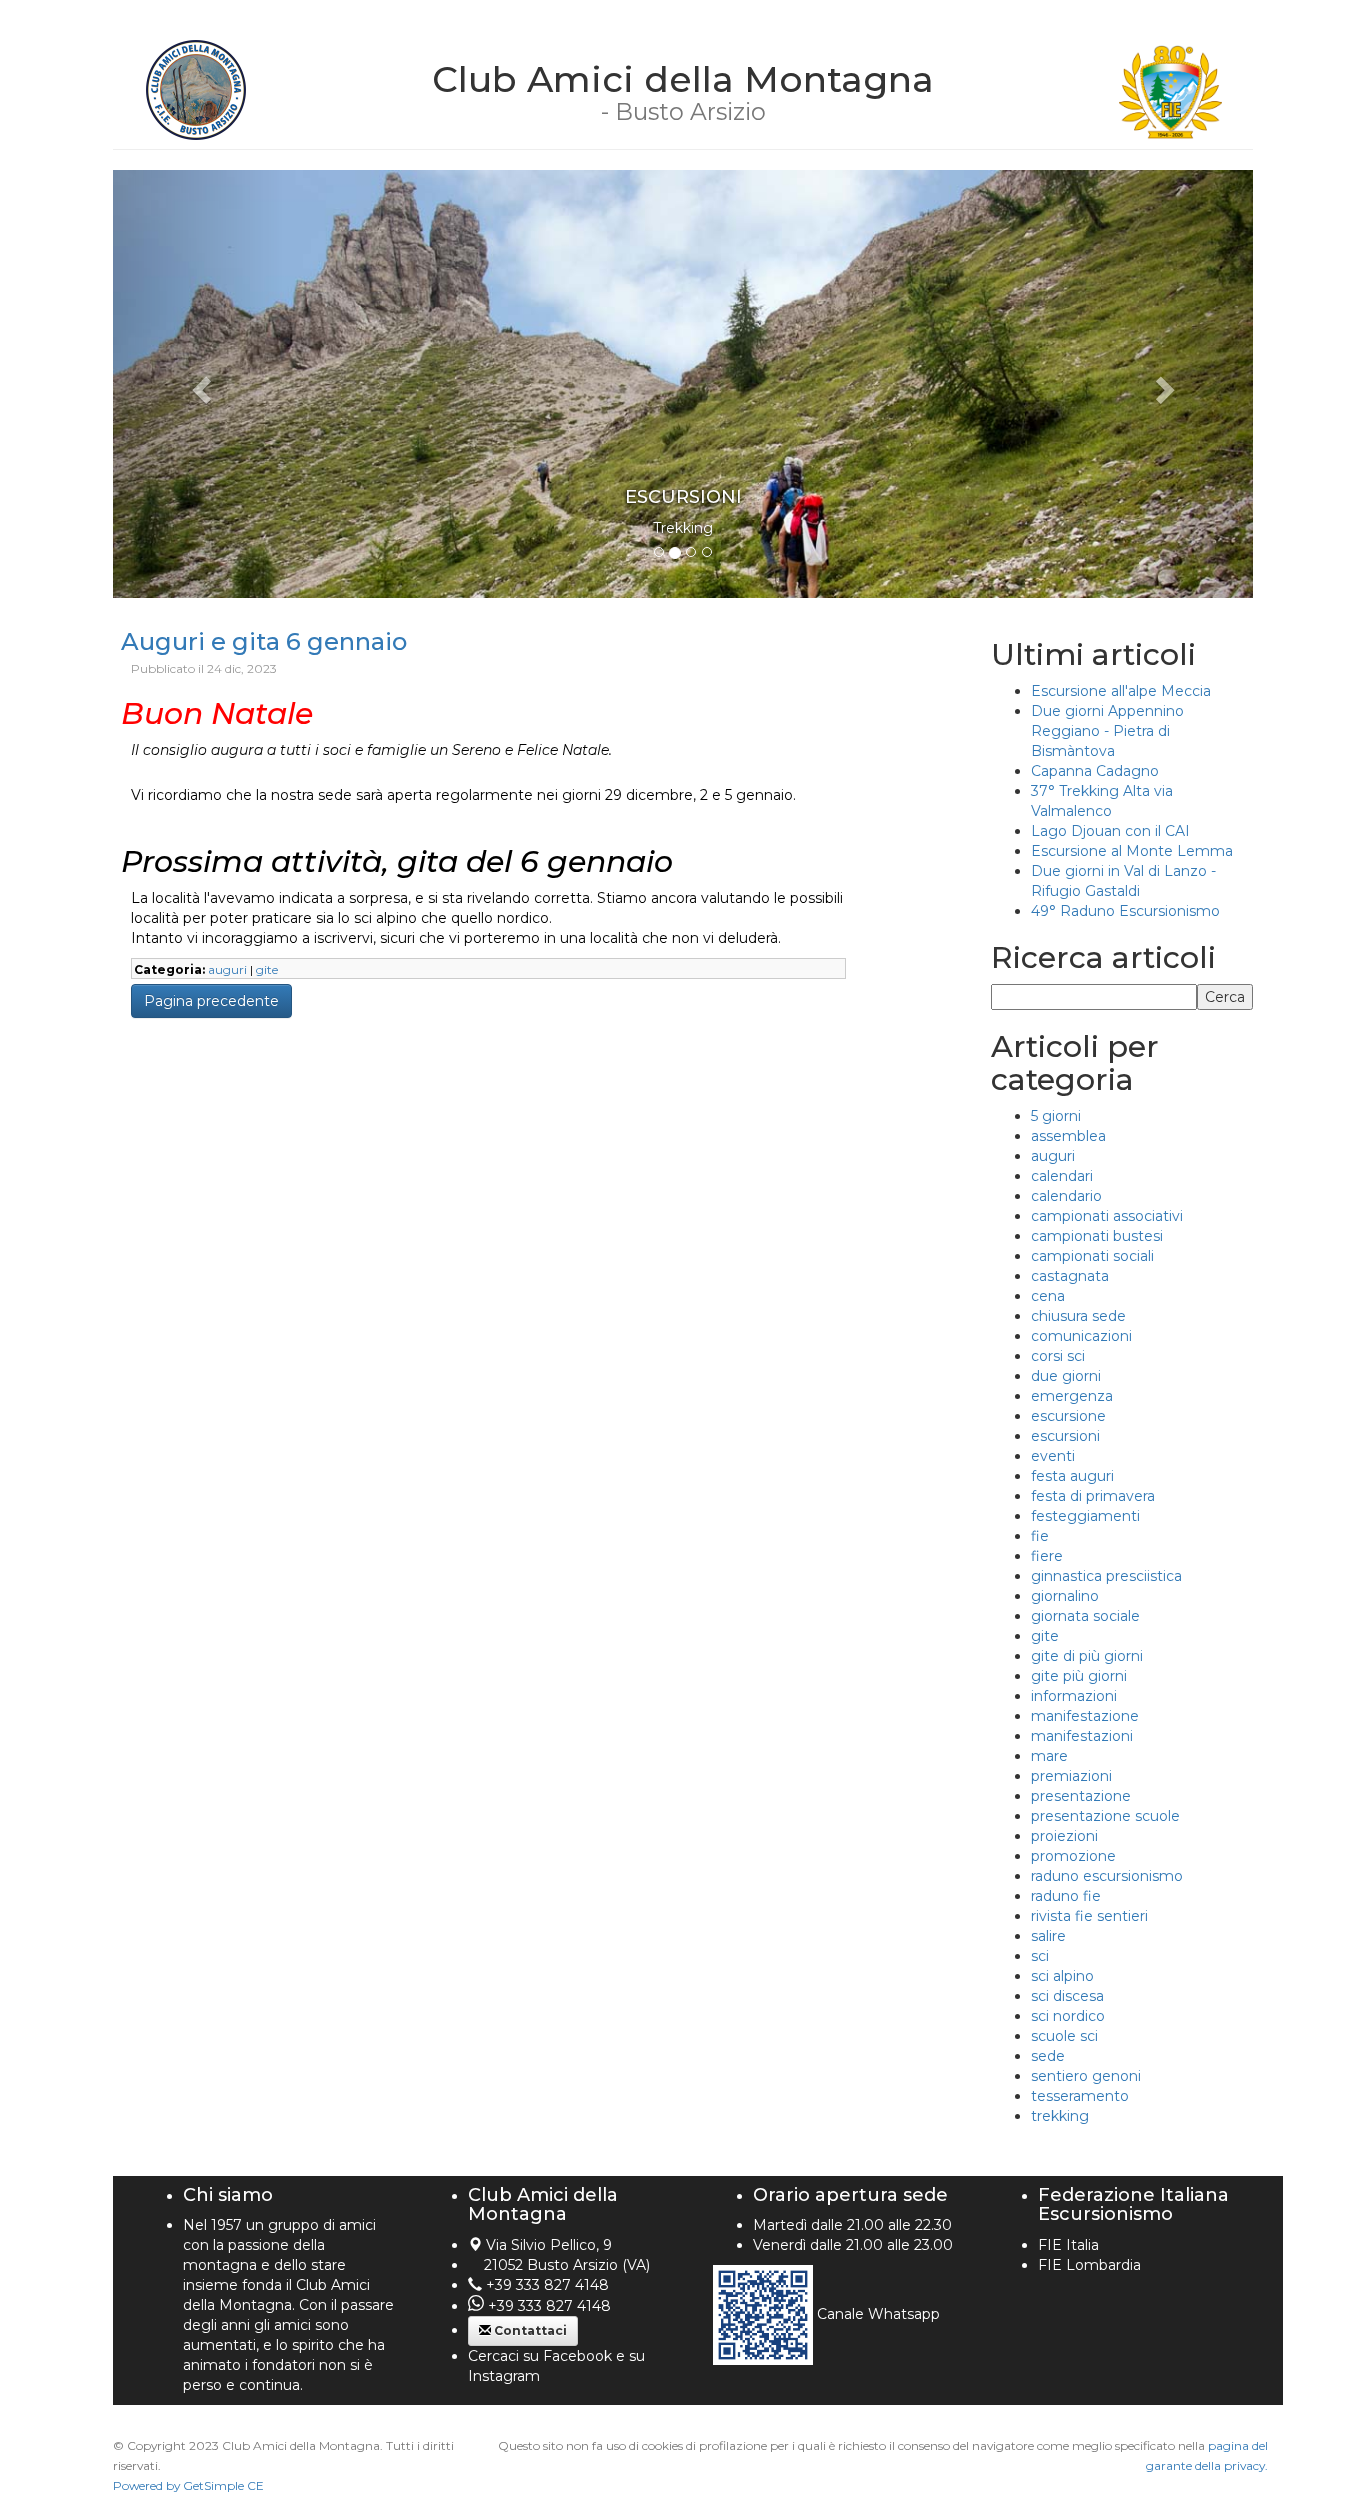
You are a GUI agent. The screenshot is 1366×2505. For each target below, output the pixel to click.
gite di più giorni (1087, 1656)
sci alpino (1062, 1976)
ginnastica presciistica (1106, 1576)
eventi (1053, 1456)
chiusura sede (1078, 1316)
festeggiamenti (1085, 1516)
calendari (1062, 1176)
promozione (1073, 1856)
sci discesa (1067, 1996)
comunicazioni (1081, 1336)
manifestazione (1085, 1716)
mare (1049, 1756)
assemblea (1068, 1136)
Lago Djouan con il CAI (1110, 831)
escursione (1068, 1416)
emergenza (1072, 1396)
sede (1048, 2056)
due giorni (1066, 1376)
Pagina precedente (211, 1001)
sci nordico (1068, 2016)
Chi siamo (228, 2195)
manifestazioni (1082, 1736)
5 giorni (1056, 1116)
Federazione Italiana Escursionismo (1133, 2205)
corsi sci (1058, 1356)
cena (1048, 1296)
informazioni (1074, 1696)
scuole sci (1064, 2036)
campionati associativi (1107, 1216)
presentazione (1081, 1796)
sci (1040, 1956)
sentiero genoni (1086, 2076)
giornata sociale (1085, 1616)
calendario (1066, 1196)
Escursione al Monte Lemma (1132, 851)
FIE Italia (1068, 2245)
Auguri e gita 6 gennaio (264, 641)
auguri (227, 969)
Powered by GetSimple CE (188, 2485)
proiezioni (1064, 1836)
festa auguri (1072, 1476)
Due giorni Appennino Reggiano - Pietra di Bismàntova (1107, 731)
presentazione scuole (1105, 1816)
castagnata (1070, 1276)
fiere (1047, 1556)
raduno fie (1066, 1896)
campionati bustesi (1097, 1236)
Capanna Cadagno (1095, 771)
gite (267, 969)
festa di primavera (1093, 1496)
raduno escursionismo (1107, 1876)
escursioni (1065, 1436)
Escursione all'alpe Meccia (1121, 691)
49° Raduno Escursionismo (1125, 911)
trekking (1060, 2116)
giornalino (1065, 1596)
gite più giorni (1079, 1676)
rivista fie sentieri (1089, 1916)
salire (1048, 1936)
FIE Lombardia (1089, 2265)
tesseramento (1080, 2096)
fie (1040, 1536)
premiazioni (1071, 1776)
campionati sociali (1092, 1256)
